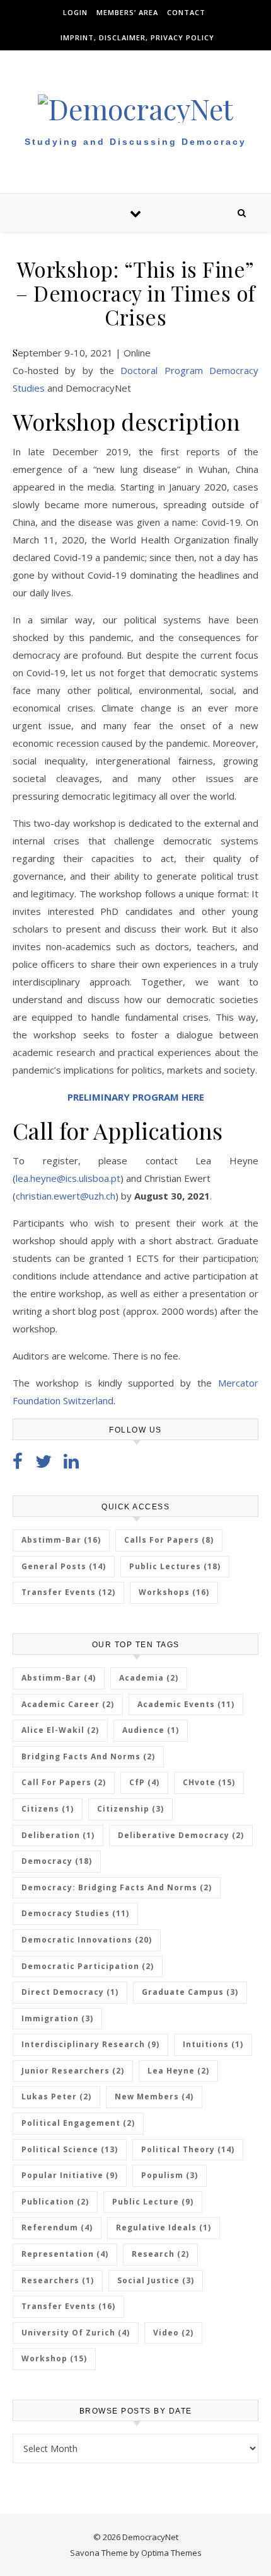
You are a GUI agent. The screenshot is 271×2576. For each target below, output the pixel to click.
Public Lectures (175, 1566)
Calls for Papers (169, 1540)
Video (173, 2333)
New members (154, 2097)
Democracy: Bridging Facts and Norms (117, 1887)
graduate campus (190, 1992)
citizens (48, 1809)
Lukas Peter (56, 2097)
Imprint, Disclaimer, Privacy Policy (137, 37)
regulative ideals (164, 2227)
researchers (58, 2280)
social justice (156, 2280)
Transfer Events (68, 1592)
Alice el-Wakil (60, 1730)
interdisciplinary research (90, 2044)
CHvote (209, 1782)
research (160, 2254)
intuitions (213, 2044)
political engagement (78, 2123)
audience (151, 1730)
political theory (188, 2149)
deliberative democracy (181, 1835)
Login (75, 12)
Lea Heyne (178, 2071)
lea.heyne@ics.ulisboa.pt (68, 1178)
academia (149, 1678)
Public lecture (153, 2202)
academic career (68, 1704)
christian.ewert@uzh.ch (66, 1196)
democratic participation (88, 1966)
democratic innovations (87, 1940)
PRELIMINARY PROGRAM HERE (136, 1097)
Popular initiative (70, 2175)
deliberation (58, 1835)
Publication (55, 2202)
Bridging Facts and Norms (88, 1756)
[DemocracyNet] (135, 109)
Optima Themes (171, 2553)
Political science (70, 2149)
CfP (144, 1782)
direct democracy (70, 1992)
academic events (186, 1704)
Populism (170, 2175)
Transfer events (68, 2306)
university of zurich (76, 2333)
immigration (57, 2018)
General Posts (64, 1566)
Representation (65, 2254)
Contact (186, 12)
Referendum (57, 2227)
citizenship (130, 1809)
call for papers (64, 1782)
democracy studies (75, 1913)
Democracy (57, 1861)
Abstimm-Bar (61, 1540)
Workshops (174, 1592)
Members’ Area (127, 12)
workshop (54, 2358)
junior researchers (73, 2071)
